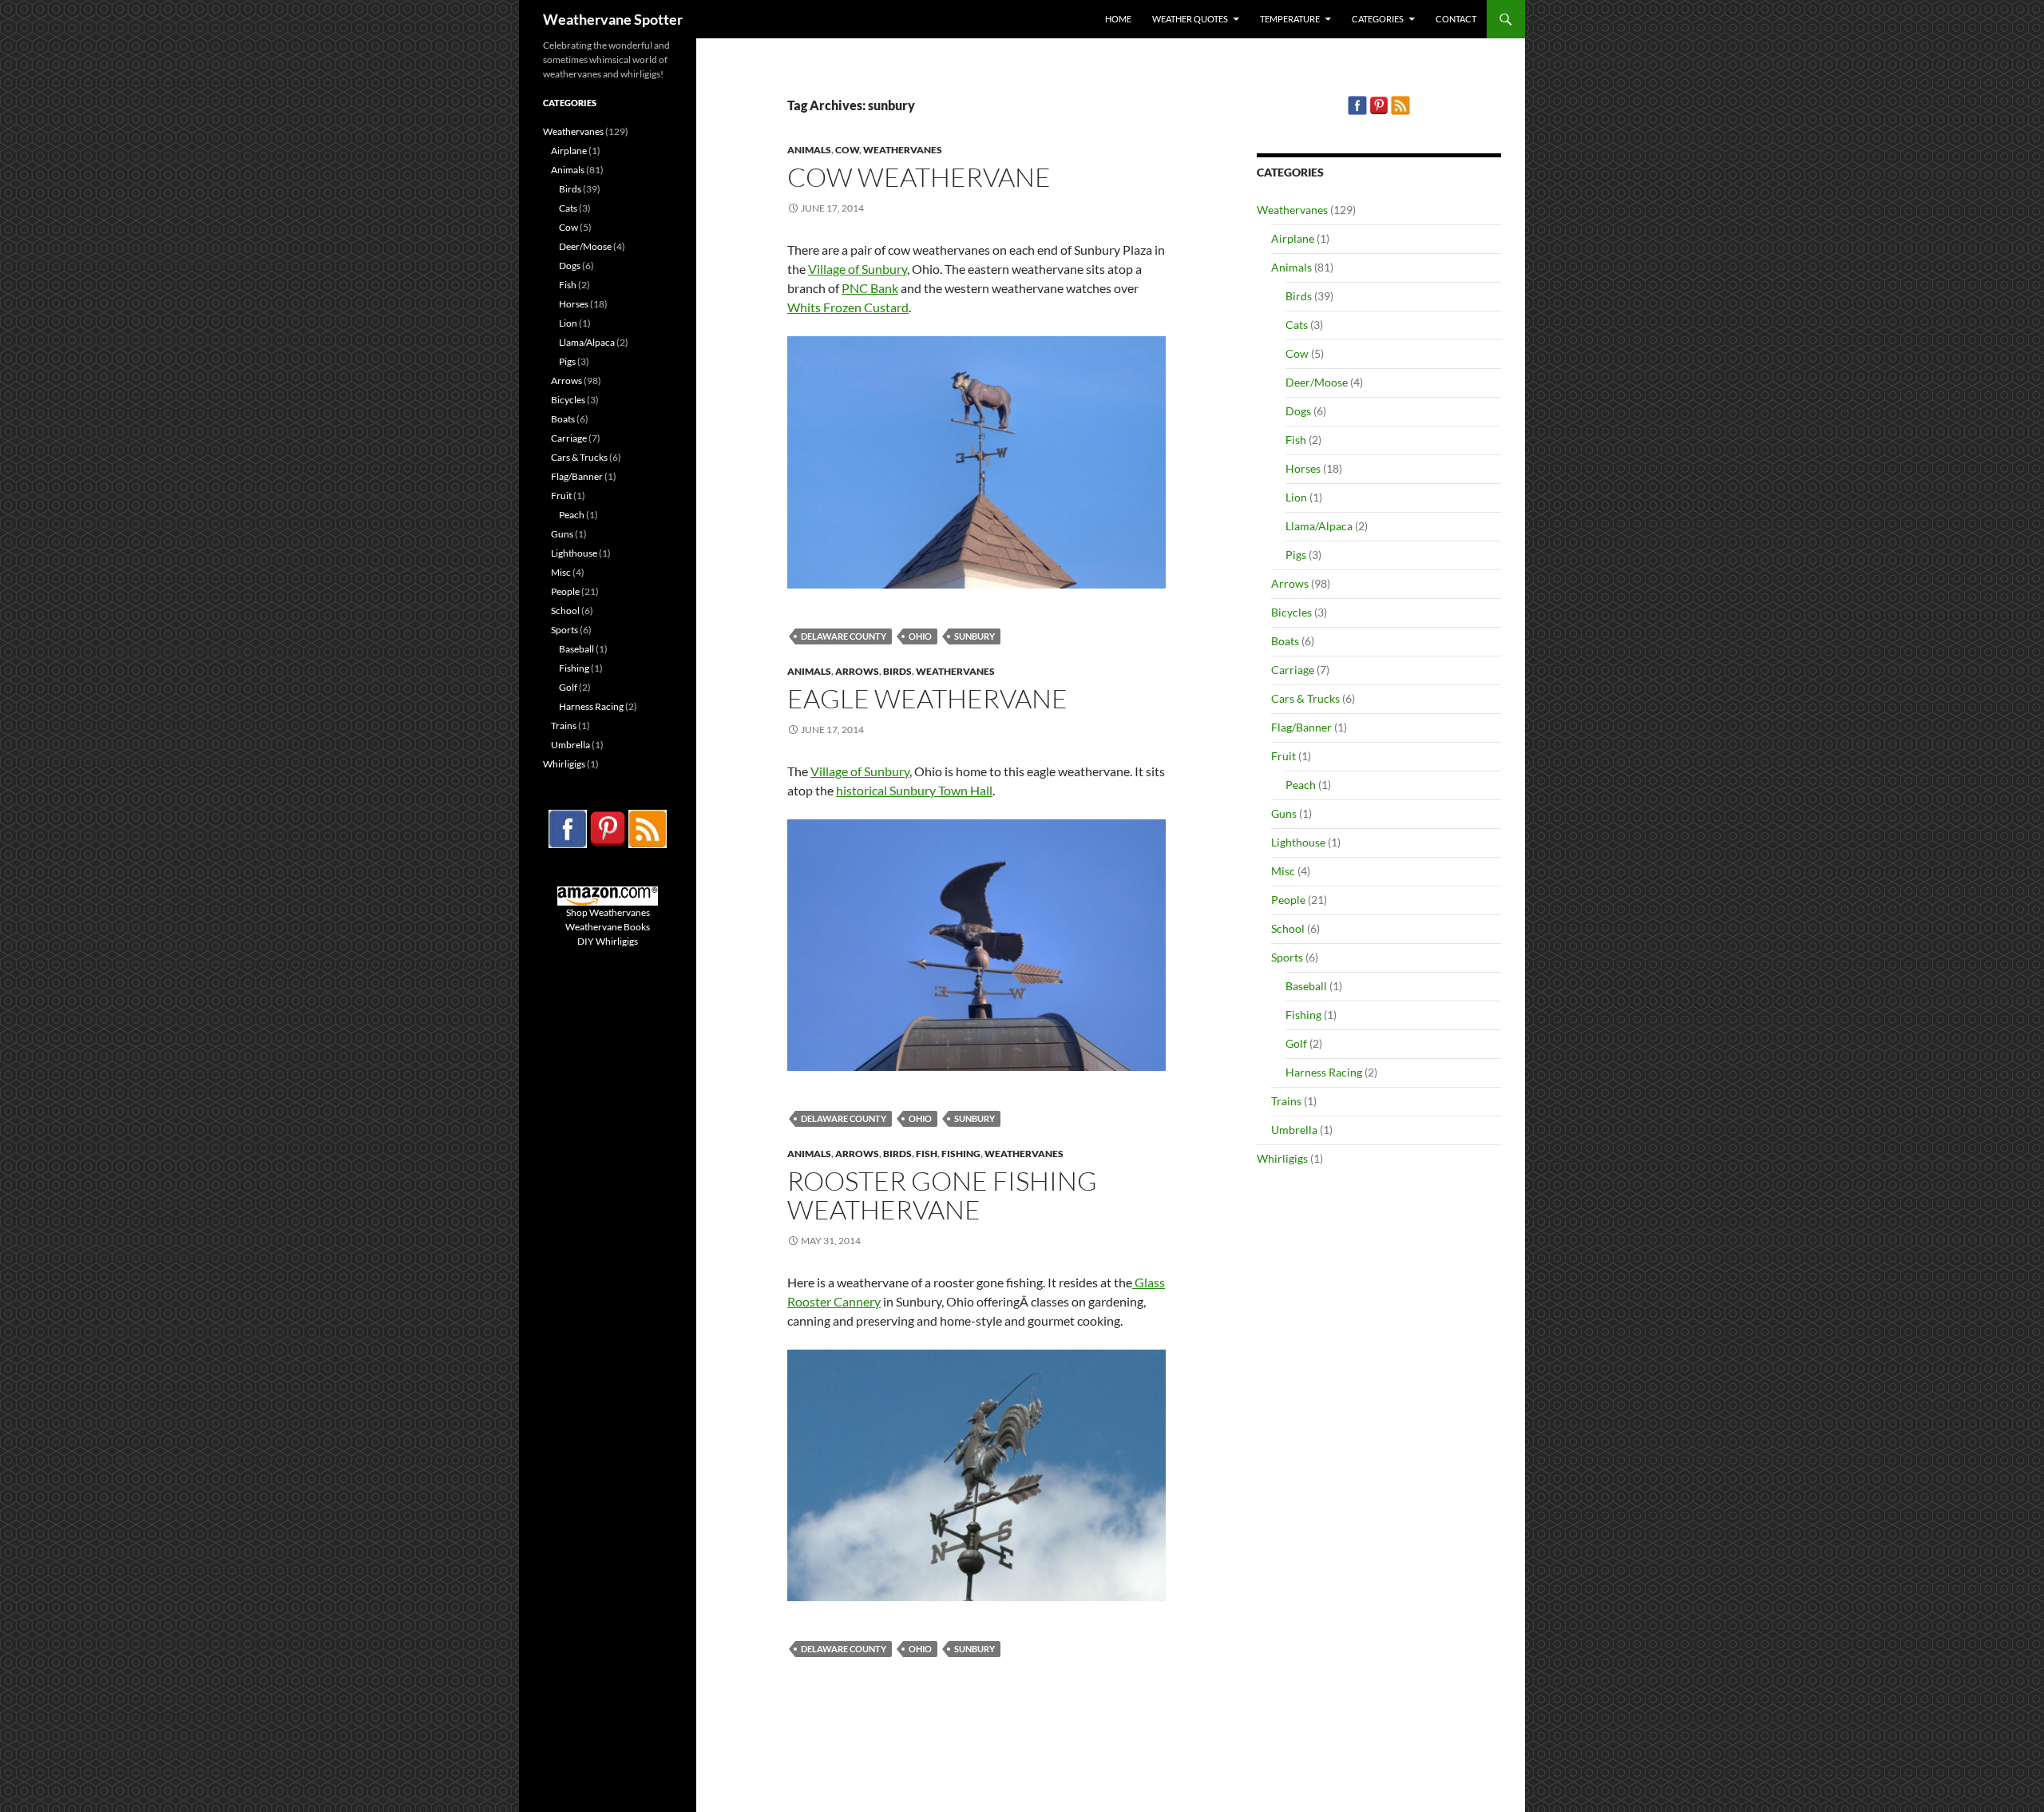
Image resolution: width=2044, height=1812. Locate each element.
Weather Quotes (1190, 19)
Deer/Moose (1317, 382)
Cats (1297, 325)
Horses (1303, 468)
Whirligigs (1282, 1158)
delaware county (844, 636)
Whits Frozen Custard (848, 307)
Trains (1286, 1101)
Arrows (857, 671)
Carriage (1293, 670)
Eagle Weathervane (927, 698)
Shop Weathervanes (608, 912)
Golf (1296, 1043)
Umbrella (1294, 1130)
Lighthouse (1298, 842)
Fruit (1283, 756)
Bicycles (1291, 612)
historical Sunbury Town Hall (914, 790)
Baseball (1306, 986)
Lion (1296, 497)
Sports (1287, 957)
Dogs (1298, 411)
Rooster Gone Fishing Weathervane (942, 1195)
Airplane (1293, 238)
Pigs (1296, 555)
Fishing (961, 1154)
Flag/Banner (1301, 727)
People (1288, 900)
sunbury (974, 636)
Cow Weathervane (919, 177)
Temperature (1290, 19)
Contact (1456, 19)
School (1288, 928)
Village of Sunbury (858, 269)
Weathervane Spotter (613, 19)
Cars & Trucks (1305, 698)
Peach (1301, 785)
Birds (897, 671)
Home (1118, 19)
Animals (809, 150)
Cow (847, 150)
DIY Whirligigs (608, 941)
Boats (1285, 641)
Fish (927, 1154)
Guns (1284, 813)
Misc (1283, 871)
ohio (920, 636)
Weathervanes (903, 150)
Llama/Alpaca (1319, 526)
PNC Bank (870, 288)
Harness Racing (1324, 1072)
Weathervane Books (608, 927)
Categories (1378, 19)
